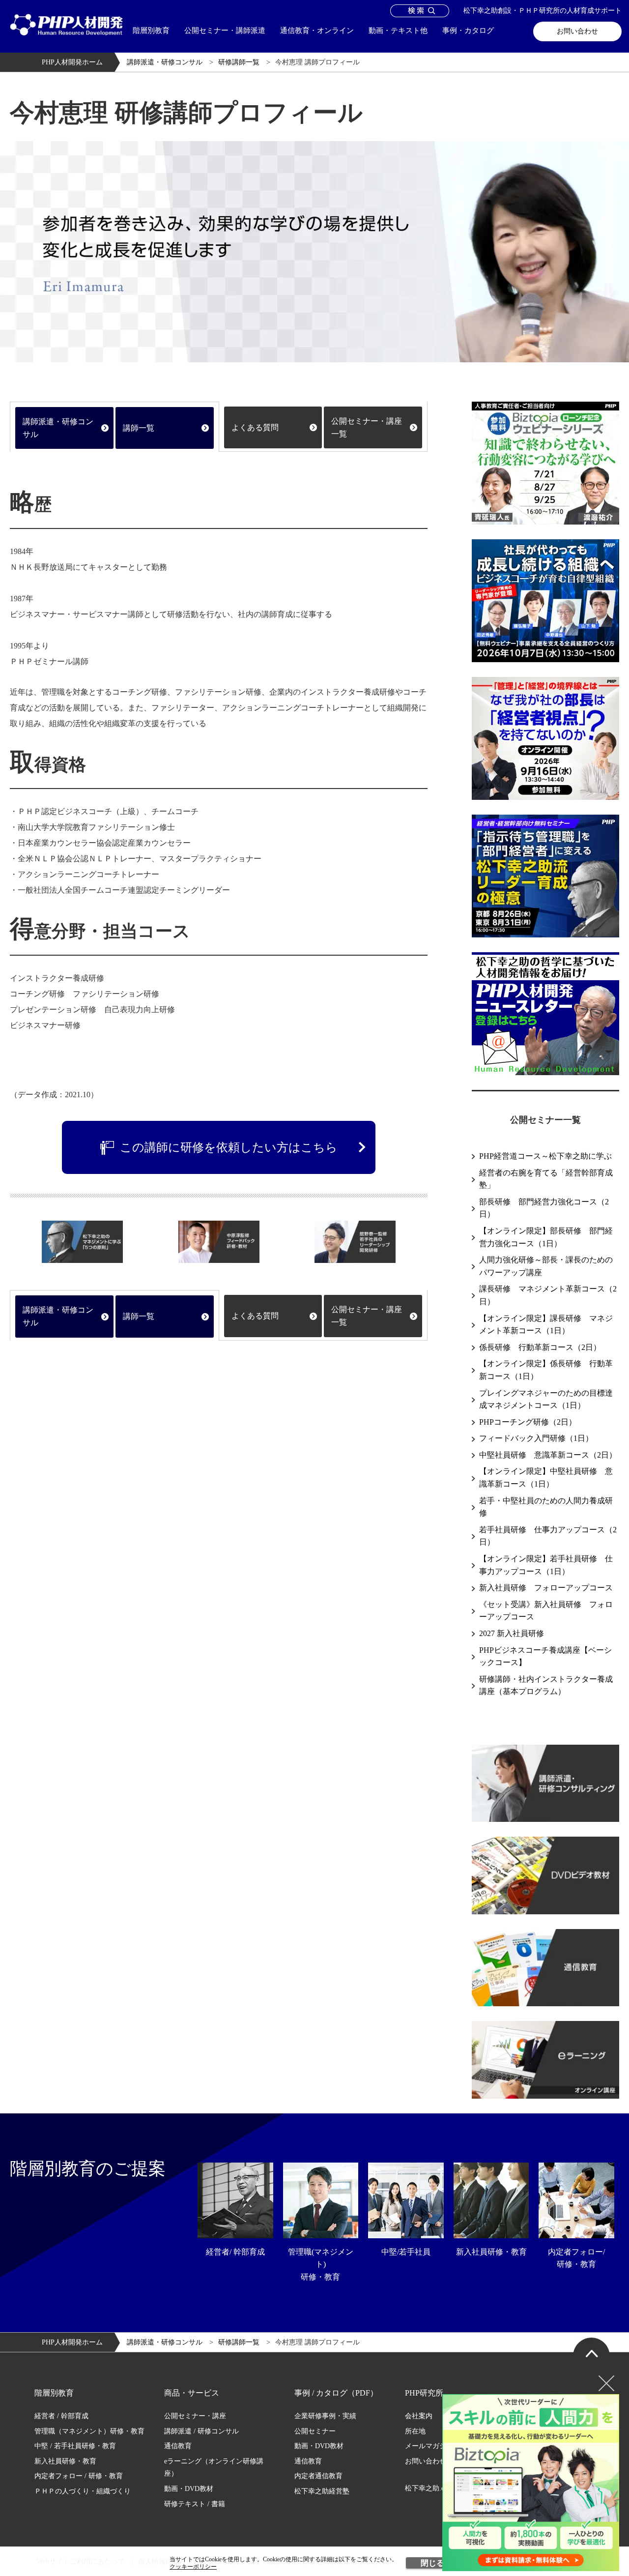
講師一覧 (139, 428)
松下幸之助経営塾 (322, 2491)
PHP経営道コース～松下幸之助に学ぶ (545, 1156)
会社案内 (419, 2416)
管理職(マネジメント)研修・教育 (321, 2264)
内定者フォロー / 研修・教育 (79, 2476)
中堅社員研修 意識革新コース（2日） (548, 1455)
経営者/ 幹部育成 (235, 2252)
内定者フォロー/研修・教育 (576, 2258)
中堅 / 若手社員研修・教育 (75, 2446)
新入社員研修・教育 (491, 2252)
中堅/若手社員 (406, 2252)
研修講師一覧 (239, 62)
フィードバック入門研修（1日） (536, 1438)
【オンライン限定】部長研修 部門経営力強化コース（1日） (546, 1237)
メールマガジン (429, 2446)
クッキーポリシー (193, 2567)
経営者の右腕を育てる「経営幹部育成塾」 (546, 1179)
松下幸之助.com (429, 2488)
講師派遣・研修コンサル (165, 62)
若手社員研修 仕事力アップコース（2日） (548, 1536)
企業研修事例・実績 (325, 2416)
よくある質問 (255, 427)
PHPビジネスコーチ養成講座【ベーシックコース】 (545, 1656)
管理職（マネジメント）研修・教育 (89, 2431)
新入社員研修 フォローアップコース (546, 1588)
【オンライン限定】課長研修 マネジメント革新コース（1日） (546, 1325)
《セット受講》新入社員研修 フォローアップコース (546, 1611)
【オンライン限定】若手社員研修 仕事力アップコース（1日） (546, 1565)
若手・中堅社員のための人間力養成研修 (546, 1507)
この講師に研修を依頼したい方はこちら (229, 1147)
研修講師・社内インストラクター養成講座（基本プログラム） (546, 1685)
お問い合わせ (577, 31)
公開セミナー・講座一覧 (367, 427)
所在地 (415, 2431)
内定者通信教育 (318, 2476)
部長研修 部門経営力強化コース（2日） (544, 1208)
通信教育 (178, 2446)
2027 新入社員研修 (512, 1633)
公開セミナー (315, 2431)
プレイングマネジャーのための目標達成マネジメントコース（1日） (546, 1399)
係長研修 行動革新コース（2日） (540, 1347)
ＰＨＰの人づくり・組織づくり (83, 2491)
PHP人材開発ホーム (72, 62)
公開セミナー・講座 (195, 2416)
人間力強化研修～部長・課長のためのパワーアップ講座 (546, 1266)
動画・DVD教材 (189, 2489)
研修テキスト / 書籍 (195, 2504)
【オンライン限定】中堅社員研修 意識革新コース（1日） (546, 1478)
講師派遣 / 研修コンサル (201, 2431)
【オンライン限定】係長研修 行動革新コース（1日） (546, 1370)
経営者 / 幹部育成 (61, 2416)
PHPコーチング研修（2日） (528, 1422)
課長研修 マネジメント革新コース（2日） (548, 1295)
